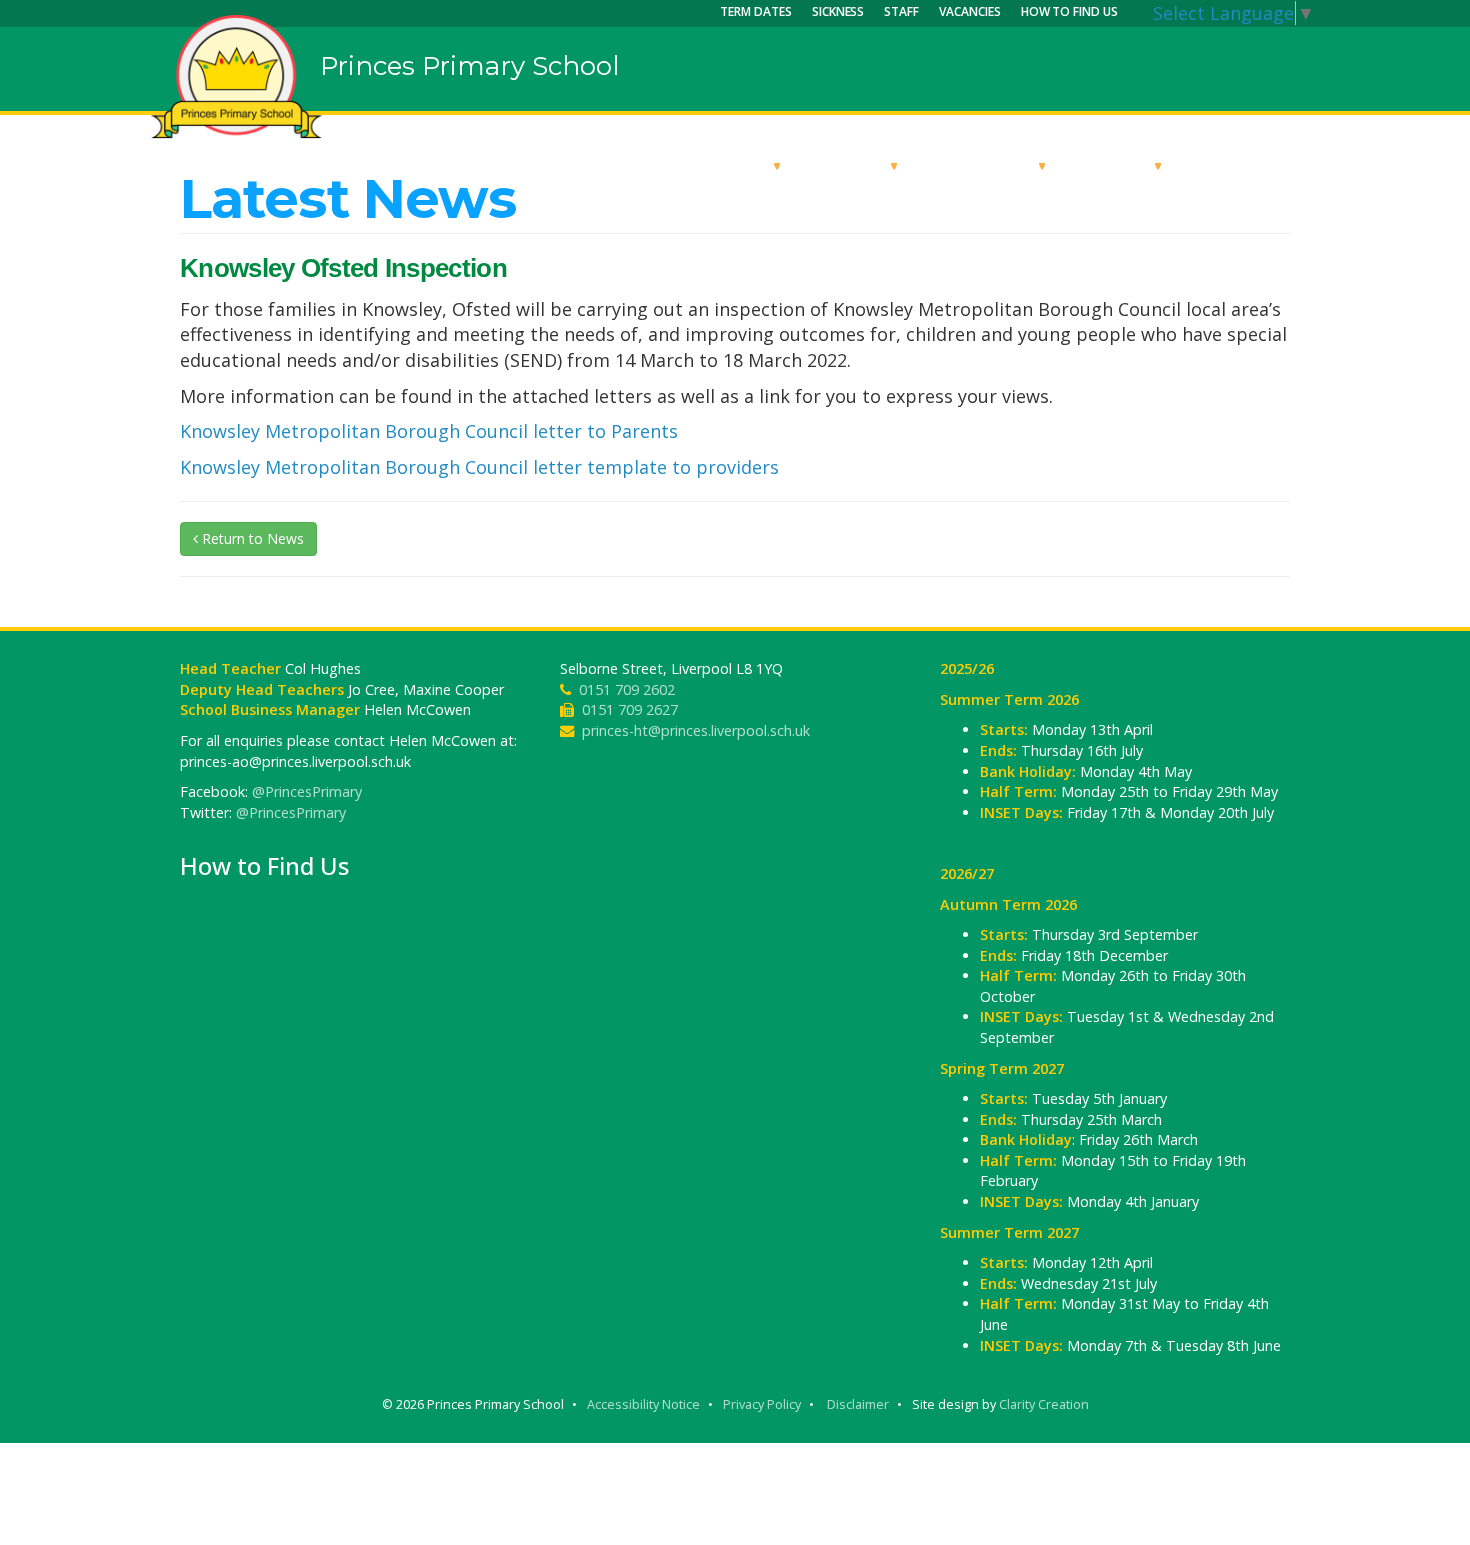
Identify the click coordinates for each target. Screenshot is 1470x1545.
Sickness (838, 11)
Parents (1115, 165)
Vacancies (970, 11)
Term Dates (756, 11)
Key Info (851, 165)
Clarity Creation (1044, 1404)
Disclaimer (858, 1404)
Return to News (251, 538)
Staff (901, 11)
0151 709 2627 (630, 709)
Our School (717, 165)
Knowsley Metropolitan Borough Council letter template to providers (479, 467)
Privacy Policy (762, 1404)
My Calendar (1249, 165)
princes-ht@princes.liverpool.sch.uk (696, 730)
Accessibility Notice (643, 1404)
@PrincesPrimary (307, 791)
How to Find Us (1069, 11)
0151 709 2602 (627, 689)
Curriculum (983, 165)
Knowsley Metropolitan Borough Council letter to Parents (429, 431)
